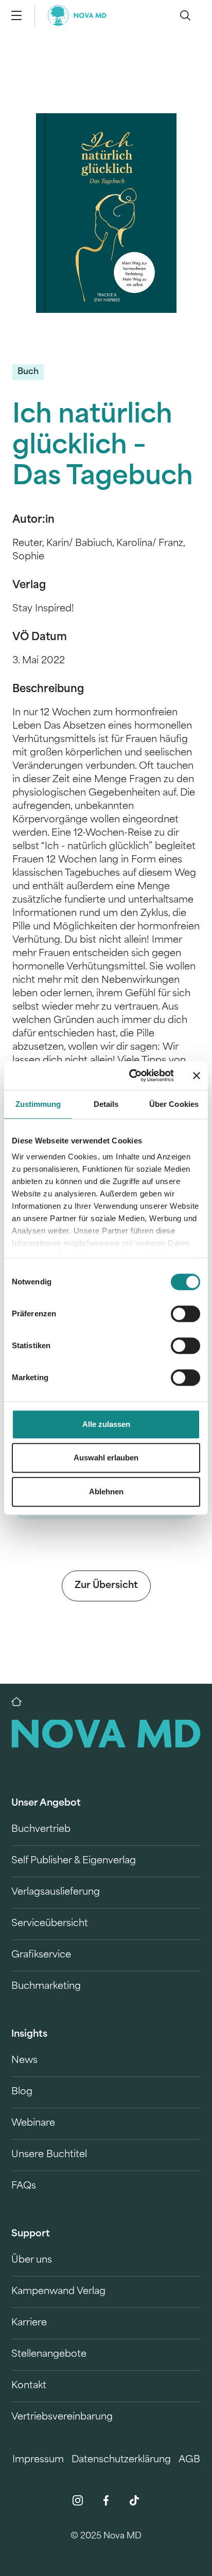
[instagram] (78, 2500)
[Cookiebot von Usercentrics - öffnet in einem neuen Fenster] (131, 1075)
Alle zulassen (106, 1424)
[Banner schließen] (197, 1075)
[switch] (185, 1314)
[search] (185, 15)
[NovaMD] (22, 1702)
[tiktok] (134, 2500)
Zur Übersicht (106, 1586)
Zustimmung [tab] (38, 1104)
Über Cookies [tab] (174, 1104)
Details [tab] (106, 1104)
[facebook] (106, 2500)
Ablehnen (106, 1492)
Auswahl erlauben (106, 1458)
